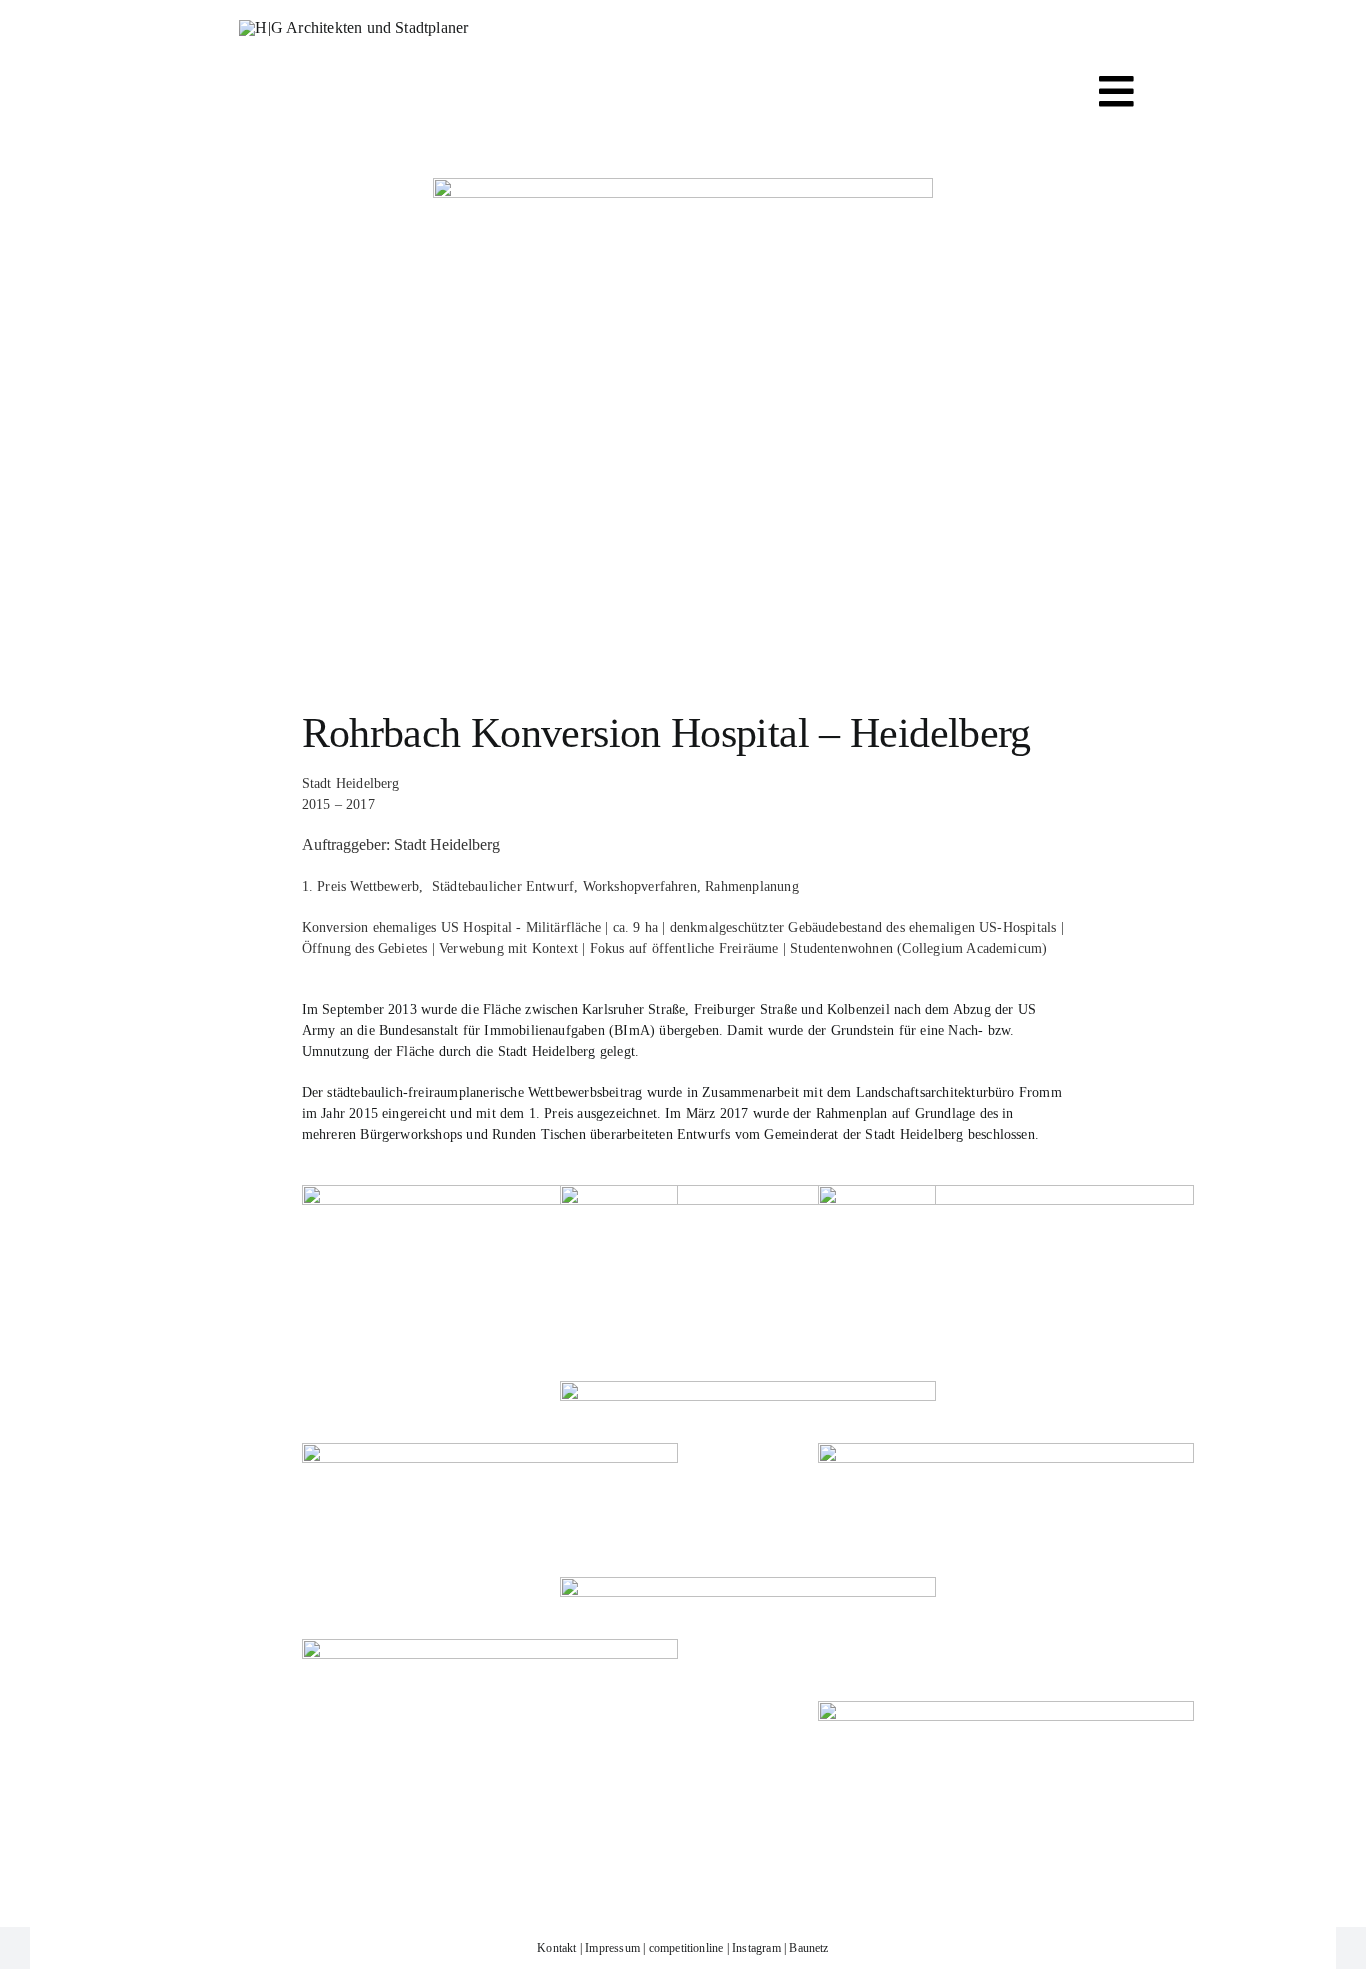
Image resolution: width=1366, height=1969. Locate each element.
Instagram (756, 1948)
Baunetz (808, 1948)
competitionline (686, 1948)
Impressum (612, 1948)
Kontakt (556, 1948)
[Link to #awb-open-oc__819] (1116, 91)
